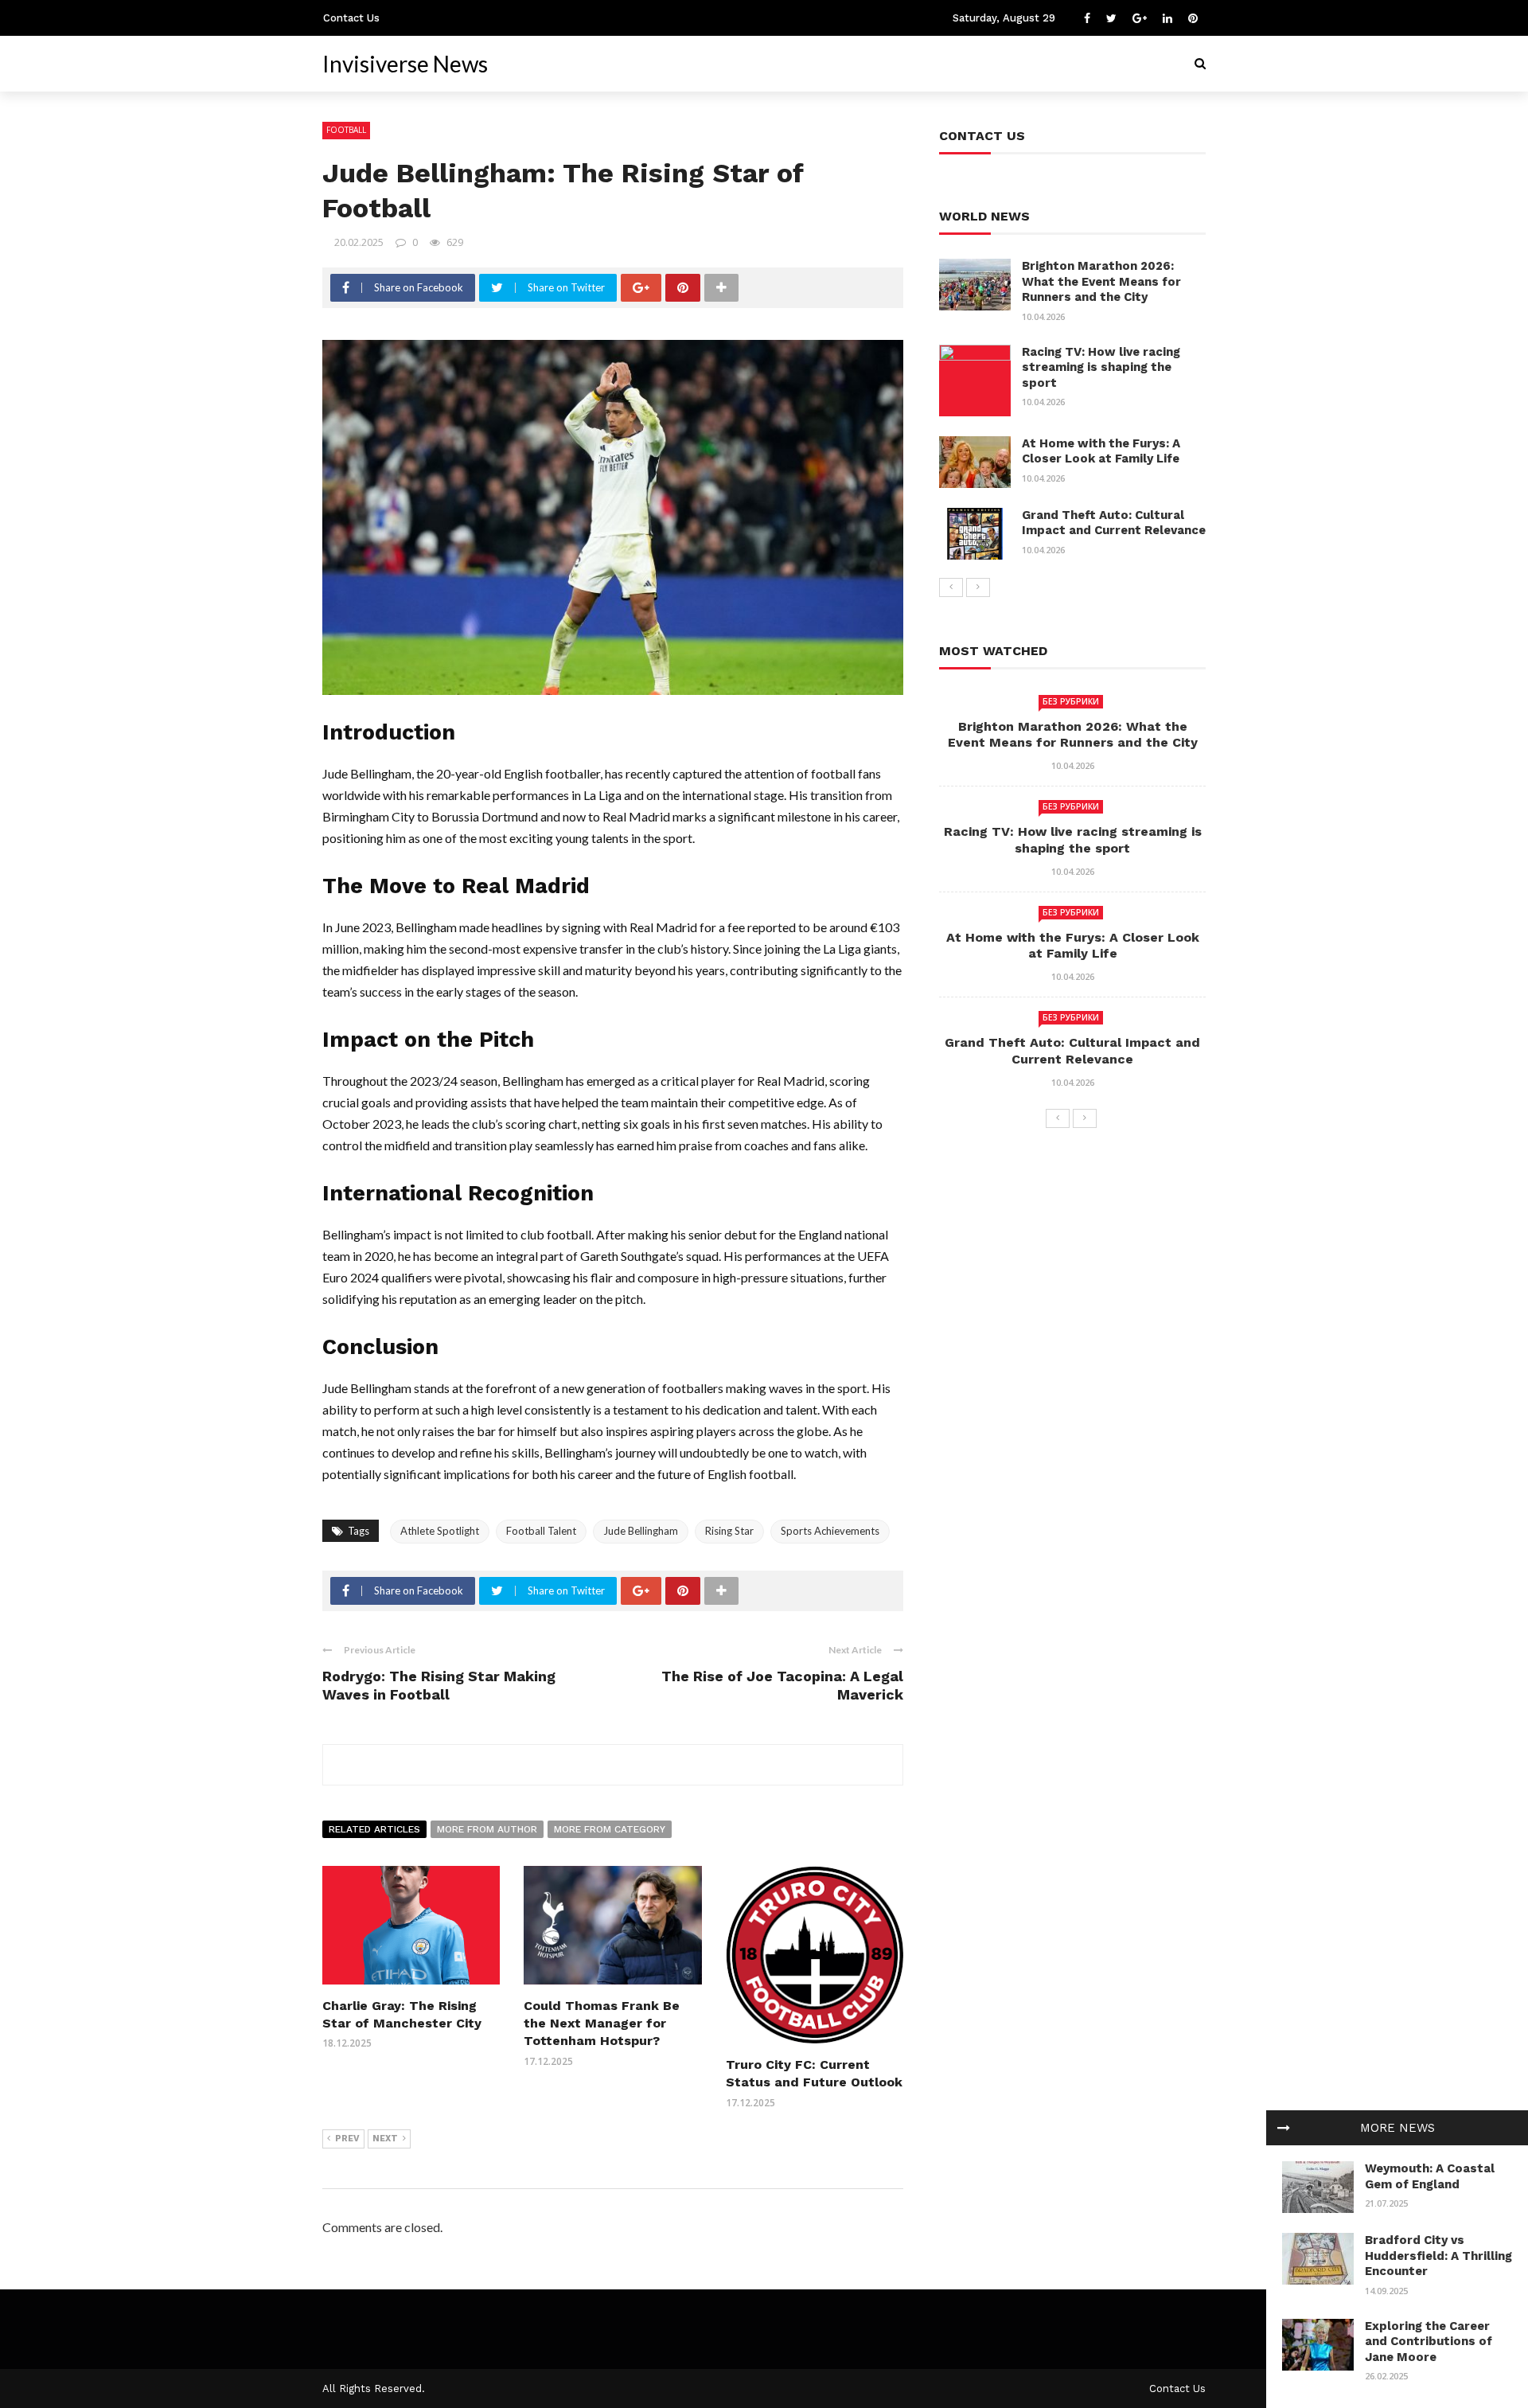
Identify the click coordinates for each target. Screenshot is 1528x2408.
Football (346, 130)
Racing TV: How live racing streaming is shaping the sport (1101, 367)
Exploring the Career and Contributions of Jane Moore (1429, 2342)
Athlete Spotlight (440, 1531)
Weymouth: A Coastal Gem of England (1430, 2176)
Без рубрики (1071, 701)
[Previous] (951, 587)
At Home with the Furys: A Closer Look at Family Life (1101, 451)
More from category (610, 1829)
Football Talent (541, 1531)
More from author (487, 1829)
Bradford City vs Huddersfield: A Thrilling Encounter (1438, 2256)
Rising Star (729, 1531)
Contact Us (351, 18)
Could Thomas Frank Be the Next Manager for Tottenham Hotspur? (602, 2024)
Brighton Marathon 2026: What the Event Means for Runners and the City (1101, 281)
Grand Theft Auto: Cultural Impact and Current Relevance (1114, 523)
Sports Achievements (830, 1531)
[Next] (978, 587)
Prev (347, 2139)
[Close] (1284, 2128)
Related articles (374, 1829)
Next (385, 2139)
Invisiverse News (405, 64)
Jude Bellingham (641, 1531)
